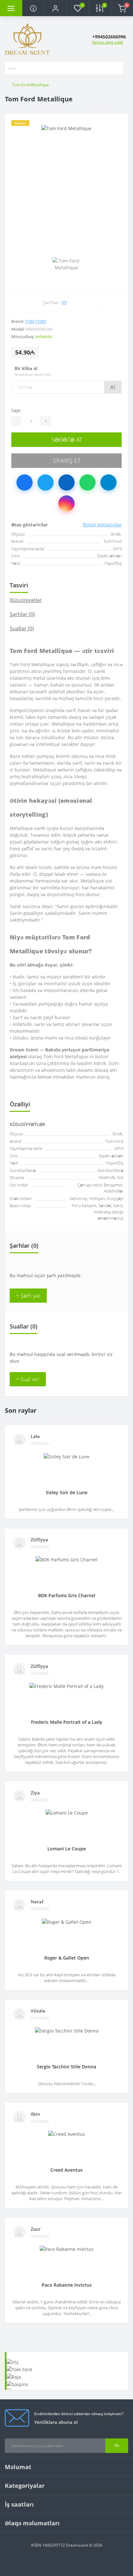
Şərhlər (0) (22, 614)
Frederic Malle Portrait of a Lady (67, 1722)
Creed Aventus (66, 2170)
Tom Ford (36, 321)
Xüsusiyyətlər (26, 600)
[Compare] (121, 302)
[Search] (119, 68)
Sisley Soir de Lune (67, 1492)
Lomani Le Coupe (67, 1849)
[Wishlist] (106, 302)
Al (113, 387)
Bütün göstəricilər (102, 525)
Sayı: (16, 410)
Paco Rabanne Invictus (67, 2285)
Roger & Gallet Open (67, 1958)
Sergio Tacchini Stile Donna (66, 2067)
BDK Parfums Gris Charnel (67, 1595)
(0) (64, 302)
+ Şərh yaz (28, 1296)
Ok (117, 2445)
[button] (55, 8)
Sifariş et (67, 460)
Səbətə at (67, 440)
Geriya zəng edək (108, 42)
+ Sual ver (28, 1379)
